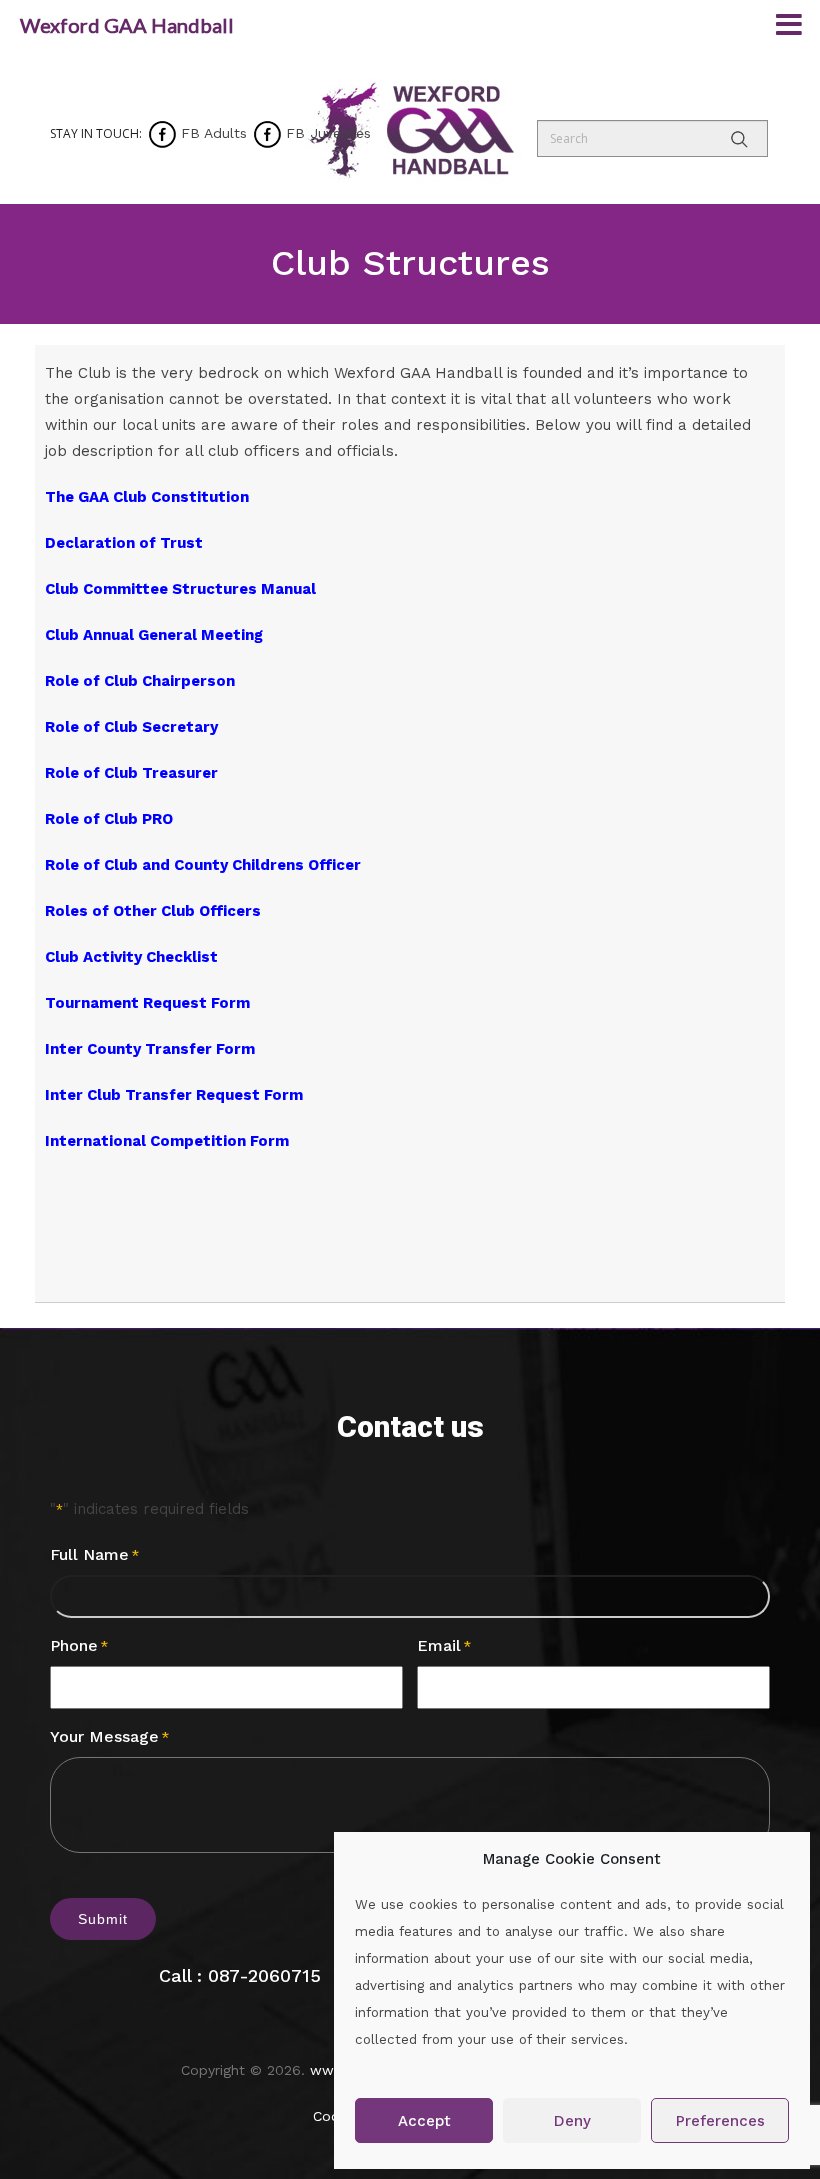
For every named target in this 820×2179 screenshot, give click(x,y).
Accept (424, 2121)
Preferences (720, 2121)
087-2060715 (264, 1975)
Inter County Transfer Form (150, 1049)
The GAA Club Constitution (147, 497)
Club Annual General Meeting (154, 635)
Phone (79, 1645)
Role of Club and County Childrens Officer (203, 865)
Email (444, 1645)
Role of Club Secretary (131, 727)
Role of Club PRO (109, 819)
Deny (572, 2121)
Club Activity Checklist (131, 957)
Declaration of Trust (124, 543)
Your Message (109, 1736)
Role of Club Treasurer (131, 773)
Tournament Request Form (147, 1003)
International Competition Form (167, 1141)
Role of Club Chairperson (140, 681)
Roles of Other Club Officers (153, 911)
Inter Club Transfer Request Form (174, 1095)
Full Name (94, 1554)
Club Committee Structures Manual (180, 589)
